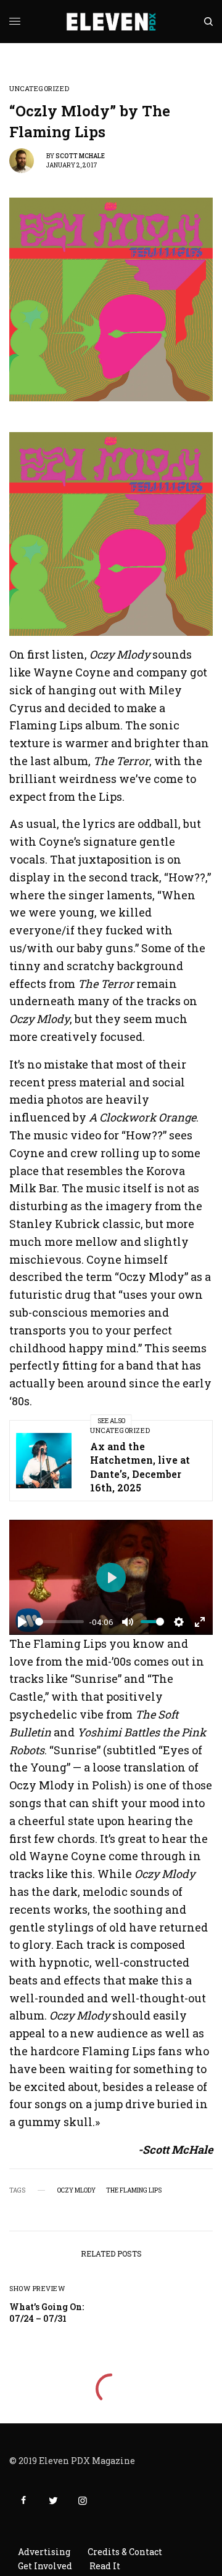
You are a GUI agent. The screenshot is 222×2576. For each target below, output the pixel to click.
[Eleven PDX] (111, 22)
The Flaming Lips (134, 2191)
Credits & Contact (125, 2552)
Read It (105, 2566)
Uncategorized (39, 88)
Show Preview (37, 2288)
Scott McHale (80, 156)
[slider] (60, 1622)
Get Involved (45, 2566)
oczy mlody (76, 2191)
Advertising (44, 2552)
